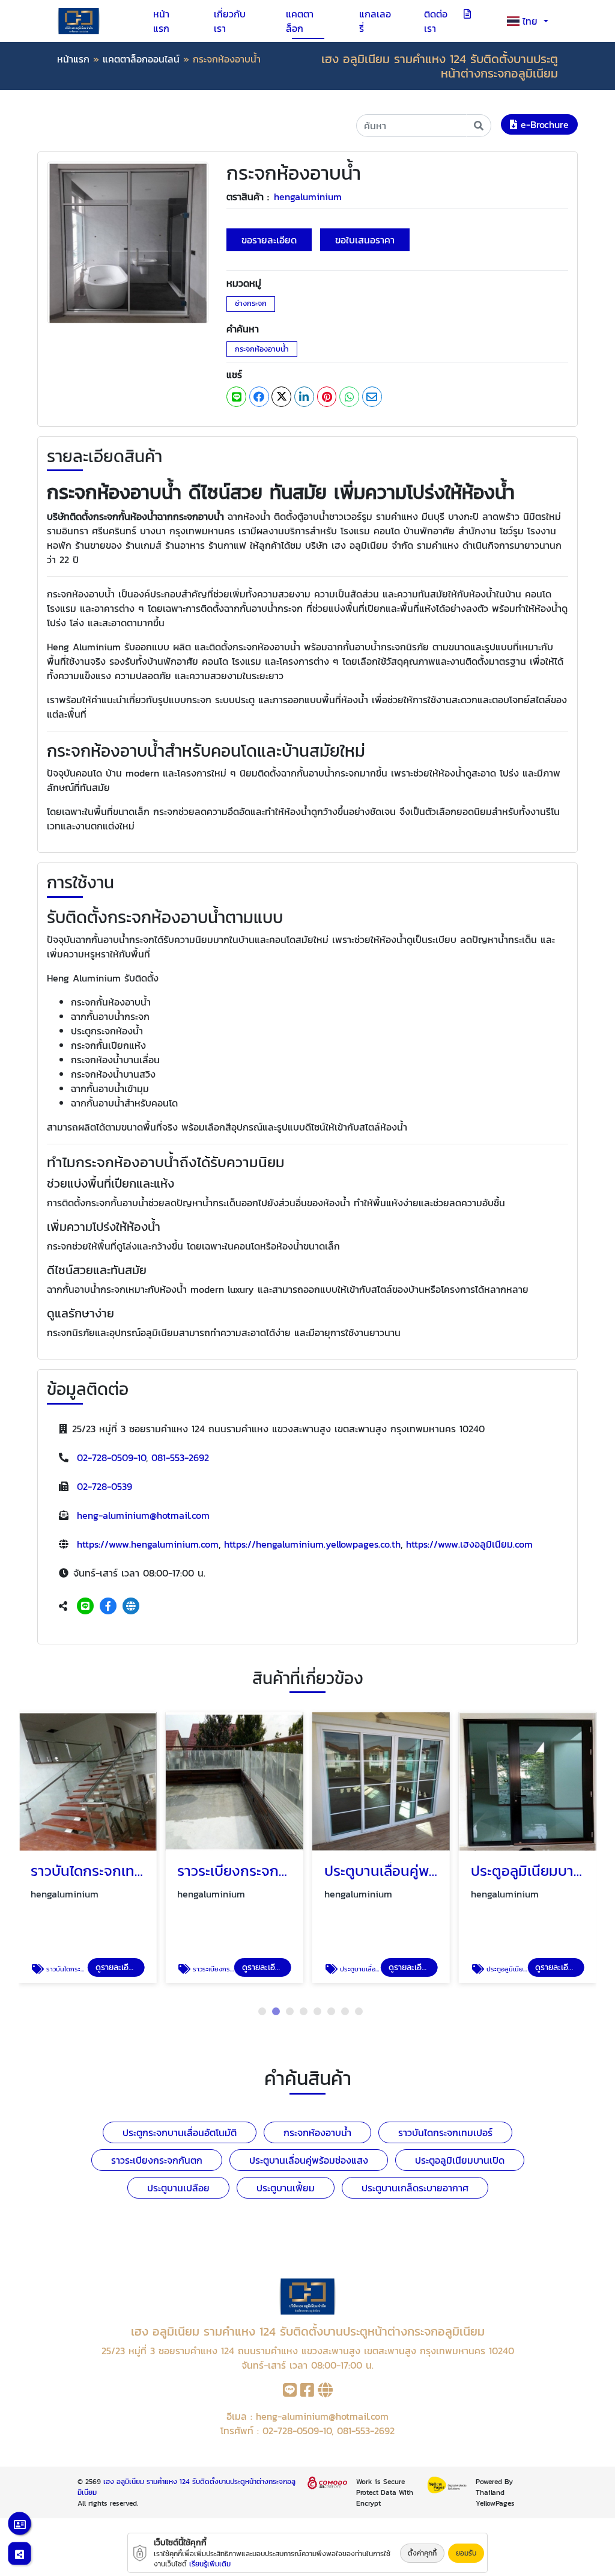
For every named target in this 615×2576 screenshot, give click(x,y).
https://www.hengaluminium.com (148, 1544)
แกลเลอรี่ (375, 21)
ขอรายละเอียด (269, 240)
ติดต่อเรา (436, 21)
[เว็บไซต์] (131, 1606)
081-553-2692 (180, 1457)
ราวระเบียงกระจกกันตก (157, 2160)
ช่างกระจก (251, 303)
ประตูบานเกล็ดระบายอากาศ (415, 2188)
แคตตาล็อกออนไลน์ (141, 59)
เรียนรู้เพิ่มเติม (210, 2564)
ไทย (532, 21)
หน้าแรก (161, 21)
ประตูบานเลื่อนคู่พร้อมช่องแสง (309, 2160)
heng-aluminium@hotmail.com (143, 1515)
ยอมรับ (466, 2553)
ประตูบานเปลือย (178, 2188)
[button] (262, 2011)
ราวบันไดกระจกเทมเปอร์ (445, 2132)
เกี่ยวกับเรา (230, 21)
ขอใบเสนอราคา (365, 240)
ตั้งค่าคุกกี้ (422, 2553)
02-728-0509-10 (111, 1457)
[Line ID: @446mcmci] (85, 1606)
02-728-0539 (105, 1486)
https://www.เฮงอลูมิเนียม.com (469, 1544)
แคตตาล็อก (300, 21)
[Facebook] (108, 1606)
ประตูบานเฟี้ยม (286, 2188)
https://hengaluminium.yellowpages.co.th (312, 1544)
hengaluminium (308, 197)
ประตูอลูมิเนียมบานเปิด (460, 2160)
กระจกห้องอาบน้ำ (262, 349)
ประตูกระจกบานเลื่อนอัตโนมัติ (180, 2132)
